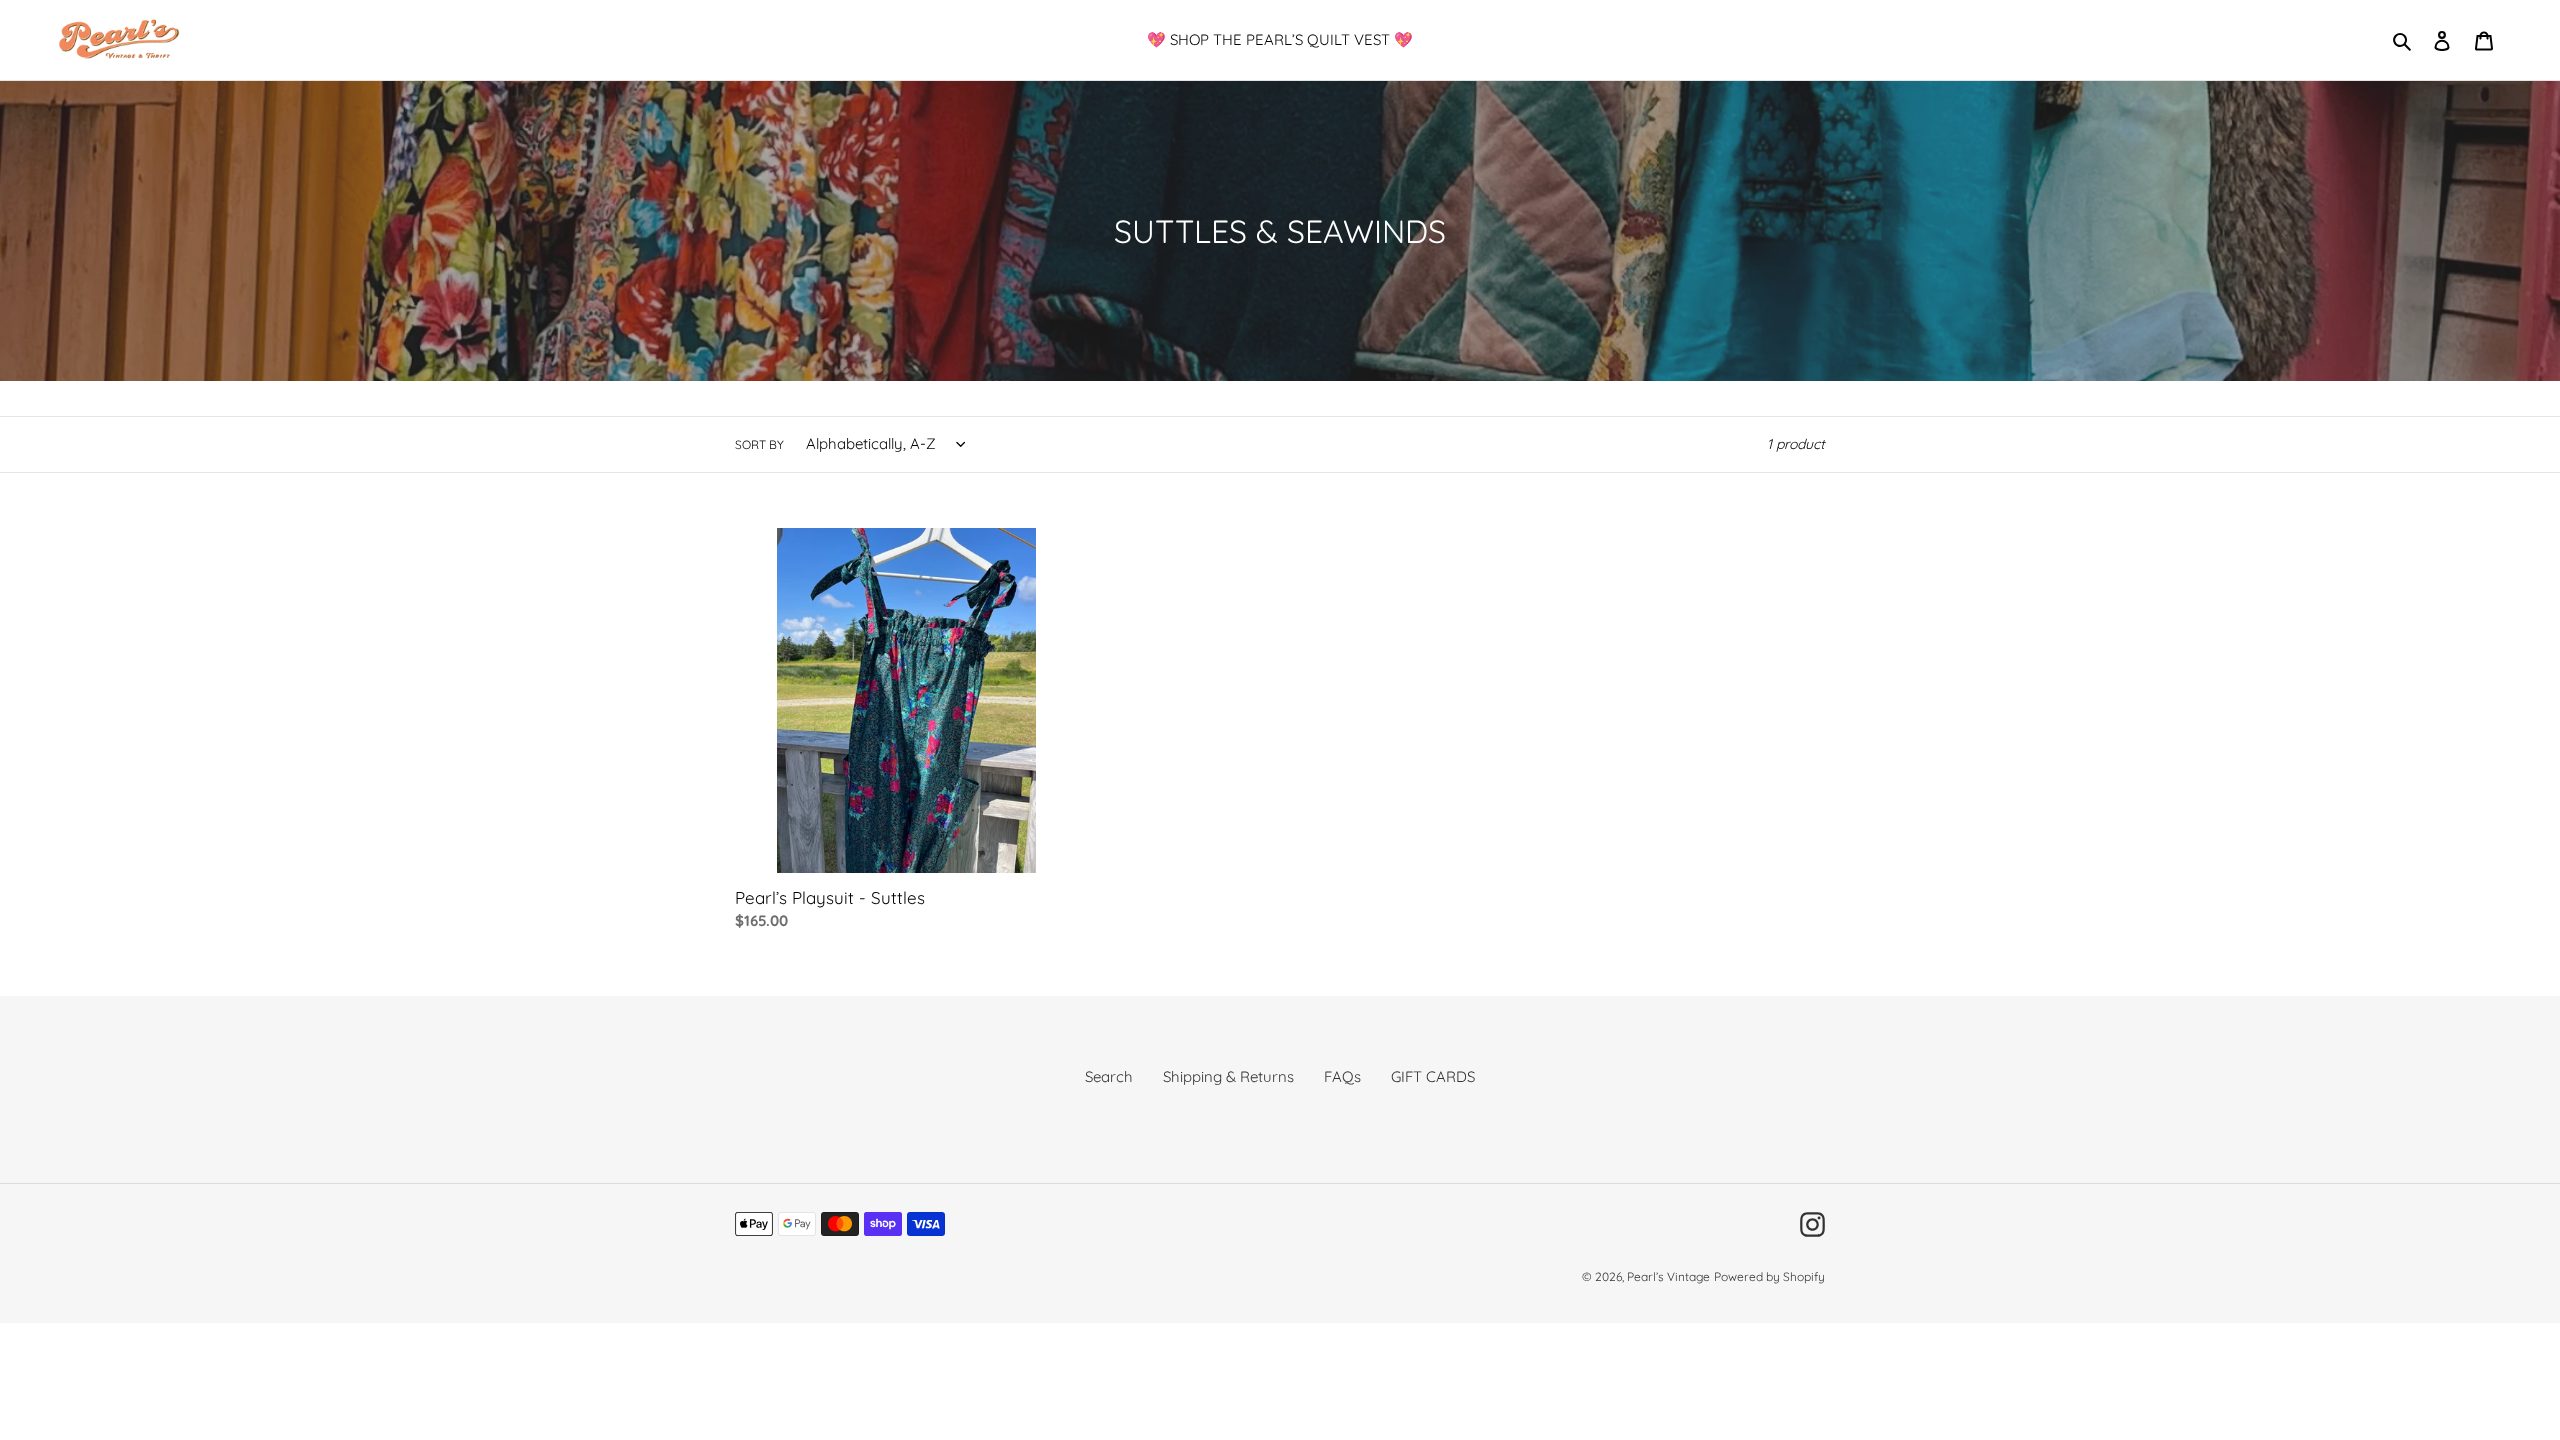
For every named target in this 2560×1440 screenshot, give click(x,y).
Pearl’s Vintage (1668, 1276)
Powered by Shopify (1769, 1276)
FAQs (1342, 1076)
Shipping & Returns (1228, 1076)
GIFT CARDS (1433, 1076)
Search (1109, 1076)
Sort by (759, 444)
